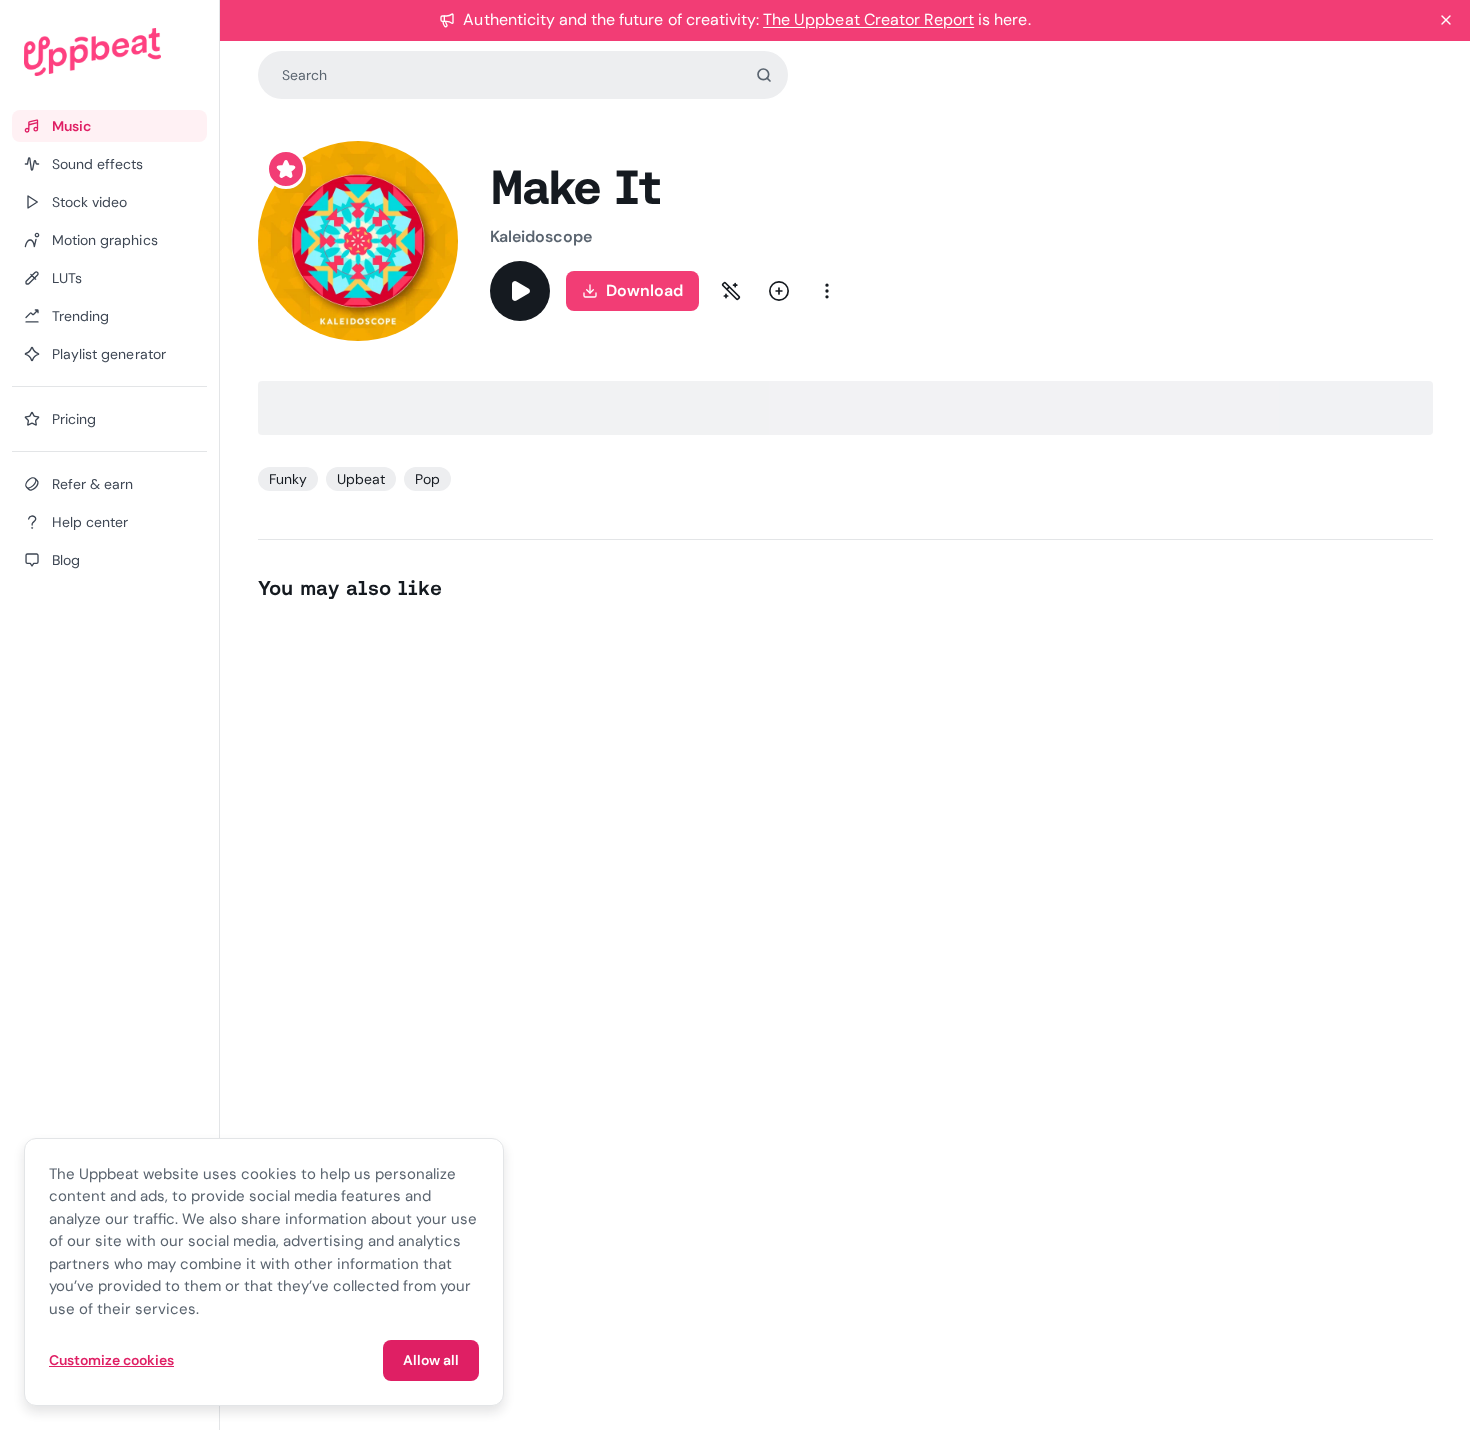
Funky (288, 479)
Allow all (431, 1360)
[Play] (520, 291)
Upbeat (361, 479)
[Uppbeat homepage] (109, 52)
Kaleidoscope (541, 236)
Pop (427, 479)
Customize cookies (111, 1360)
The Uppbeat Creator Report (868, 19)
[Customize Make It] (731, 291)
